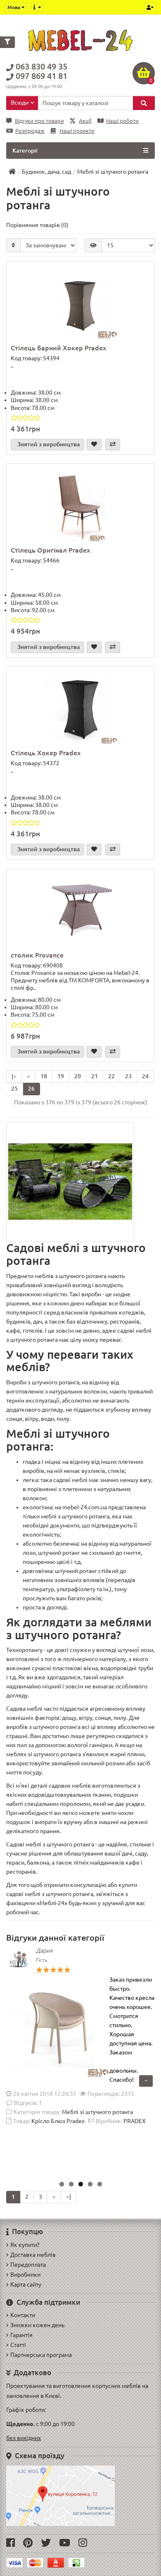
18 (44, 1076)
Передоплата (28, 2265)
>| (69, 2197)
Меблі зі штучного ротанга (97, 2112)
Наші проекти (77, 131)
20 (78, 1076)
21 (95, 1076)
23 (128, 1076)
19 (61, 1076)
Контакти (23, 2315)
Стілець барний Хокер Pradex (58, 348)
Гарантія (21, 2335)
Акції (85, 121)
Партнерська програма (41, 2355)
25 (14, 1089)
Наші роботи (122, 121)
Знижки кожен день (37, 2325)
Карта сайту (26, 2284)
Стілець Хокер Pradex (46, 753)
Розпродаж (30, 131)
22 (111, 1076)
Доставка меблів (33, 2255)
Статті (18, 2345)
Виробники (25, 2274)
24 (145, 1076)
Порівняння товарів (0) (37, 225)
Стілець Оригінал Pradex (50, 550)
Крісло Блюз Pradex (58, 2121)
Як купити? (25, 2245)
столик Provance (37, 955)
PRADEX (135, 2121)
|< (14, 1076)
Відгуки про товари (39, 121)
